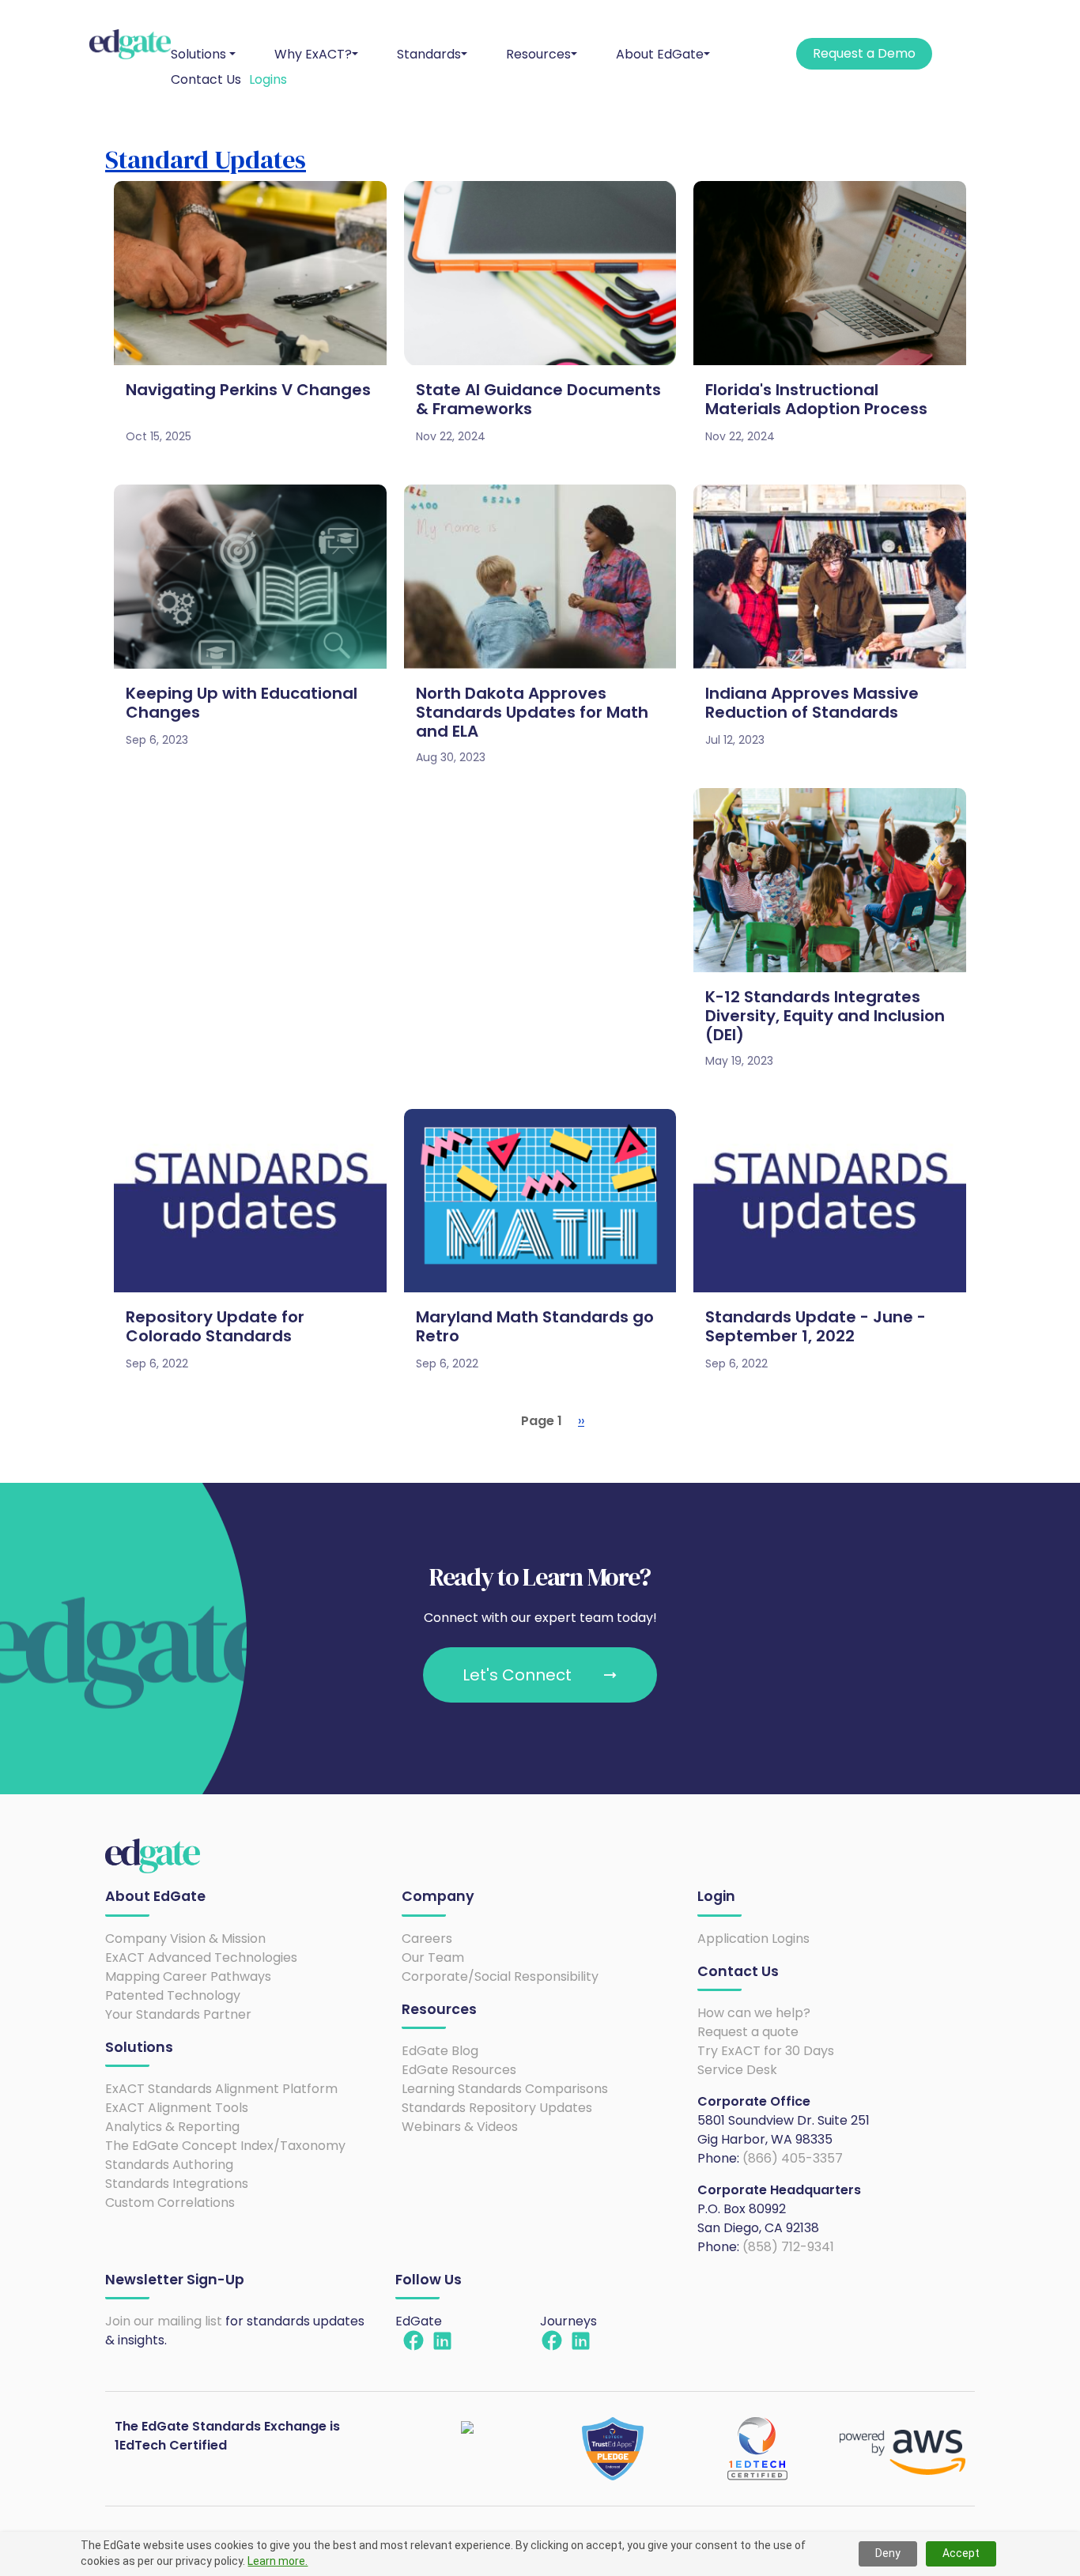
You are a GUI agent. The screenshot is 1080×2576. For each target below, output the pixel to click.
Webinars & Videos (460, 2127)
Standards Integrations (177, 2184)
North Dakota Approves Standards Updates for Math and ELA (532, 712)
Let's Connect (517, 1675)
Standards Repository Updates (497, 2108)
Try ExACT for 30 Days (766, 2051)
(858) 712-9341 (788, 2247)
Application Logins (753, 1939)
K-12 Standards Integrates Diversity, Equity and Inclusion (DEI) (825, 1016)
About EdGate (660, 54)
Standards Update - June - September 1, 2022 (816, 1326)
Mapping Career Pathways (188, 1976)
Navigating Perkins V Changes (248, 390)
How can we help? (754, 2013)
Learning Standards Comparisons (505, 2089)
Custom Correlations (170, 2203)
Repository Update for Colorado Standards (215, 1326)
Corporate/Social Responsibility (500, 1976)
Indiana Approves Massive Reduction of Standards (812, 703)
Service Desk (737, 2070)
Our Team (433, 1957)
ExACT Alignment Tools (177, 2108)
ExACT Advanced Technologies (201, 1957)
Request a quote (748, 2032)
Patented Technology (173, 1995)
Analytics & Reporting (172, 2127)
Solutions (198, 54)
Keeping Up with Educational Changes (242, 703)
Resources (538, 54)
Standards (429, 54)
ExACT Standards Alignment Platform (221, 2089)
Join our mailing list (164, 2321)
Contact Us (206, 79)
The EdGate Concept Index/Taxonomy (225, 2146)
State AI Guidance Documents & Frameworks (538, 399)
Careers (427, 1939)
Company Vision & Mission (185, 1939)
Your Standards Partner (178, 2014)
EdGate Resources (459, 2070)
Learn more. (278, 2561)
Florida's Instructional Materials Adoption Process (816, 399)
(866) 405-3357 (793, 2158)
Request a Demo (864, 53)
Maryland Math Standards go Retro (535, 1326)
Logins (268, 79)
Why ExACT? (313, 54)
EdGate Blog (440, 2051)
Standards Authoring (169, 2165)
